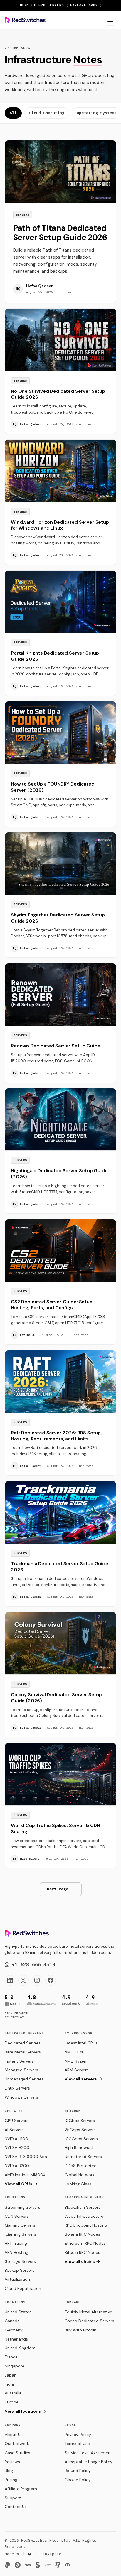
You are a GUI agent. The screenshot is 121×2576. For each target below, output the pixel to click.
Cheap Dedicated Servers (89, 2321)
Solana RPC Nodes (82, 2234)
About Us (14, 2435)
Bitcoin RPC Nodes (82, 2252)
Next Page (61, 1889)
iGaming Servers (20, 2234)
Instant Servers (19, 2061)
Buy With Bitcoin (80, 2330)
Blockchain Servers (83, 2207)
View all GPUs (19, 2184)
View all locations (23, 2411)
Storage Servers (20, 2261)
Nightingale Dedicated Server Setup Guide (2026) (59, 1174)
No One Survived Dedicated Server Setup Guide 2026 (58, 394)
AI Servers (14, 2130)
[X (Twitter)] (23, 1980)
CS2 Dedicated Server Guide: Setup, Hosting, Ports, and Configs (52, 1305)
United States (18, 2312)
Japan (11, 2375)
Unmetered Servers (83, 2157)
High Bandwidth (80, 2147)
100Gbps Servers (81, 2139)
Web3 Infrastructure (84, 2216)
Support (13, 2498)
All (13, 113)
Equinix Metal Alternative (88, 2312)
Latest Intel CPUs (81, 2043)
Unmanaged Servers (24, 2079)
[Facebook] (51, 1980)
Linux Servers (17, 2088)
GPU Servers (17, 2121)
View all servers (81, 2079)
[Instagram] (37, 1980)
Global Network (80, 2175)
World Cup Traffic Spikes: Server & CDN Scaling (56, 1829)
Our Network (17, 2444)
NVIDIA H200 (17, 2147)
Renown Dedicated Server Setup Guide (56, 1046)
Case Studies (17, 2453)
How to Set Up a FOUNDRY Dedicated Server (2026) (53, 787)
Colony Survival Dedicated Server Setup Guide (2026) (56, 1698)
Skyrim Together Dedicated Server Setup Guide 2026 (58, 918)
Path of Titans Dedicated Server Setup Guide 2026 (60, 233)
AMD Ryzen (75, 2061)
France (11, 2357)
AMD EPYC (75, 2052)
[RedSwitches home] (25, 20)
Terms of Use (77, 2444)
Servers (23, 215)
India (9, 2384)
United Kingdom (20, 2348)
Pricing (11, 2480)
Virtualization (17, 2279)
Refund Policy (78, 2471)
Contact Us (16, 2507)
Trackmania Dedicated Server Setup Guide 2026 (60, 1567)
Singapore (15, 2366)
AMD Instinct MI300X (25, 2175)
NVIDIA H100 (16, 2139)
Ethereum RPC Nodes (85, 2243)
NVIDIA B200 (17, 2166)
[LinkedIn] (10, 1980)
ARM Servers (77, 2070)
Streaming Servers (22, 2207)
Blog (9, 2471)
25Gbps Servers (80, 2130)
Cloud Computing (47, 113)
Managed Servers (21, 2070)
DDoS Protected (81, 2166)
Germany (14, 2330)
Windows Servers (21, 2097)
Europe (12, 2402)
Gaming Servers (20, 2225)
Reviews (12, 2462)
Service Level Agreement (88, 2453)
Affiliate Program (21, 2489)
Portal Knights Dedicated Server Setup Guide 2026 (55, 656)
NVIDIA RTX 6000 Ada (26, 2157)
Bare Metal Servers (23, 2052)
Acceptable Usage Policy (89, 2462)
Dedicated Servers (23, 2043)
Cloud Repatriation (23, 2288)
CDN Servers (17, 2216)
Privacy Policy (78, 2435)
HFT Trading (16, 2243)
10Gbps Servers (80, 2121)
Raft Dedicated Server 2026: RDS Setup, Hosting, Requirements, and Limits (56, 1436)
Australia (13, 2393)
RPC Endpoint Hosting (86, 2225)
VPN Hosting (16, 2252)
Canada (12, 2321)
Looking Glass (78, 2184)
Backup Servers (20, 2270)
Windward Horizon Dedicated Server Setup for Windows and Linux (60, 525)
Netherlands (16, 2339)
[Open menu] (110, 20)
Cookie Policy (78, 2480)
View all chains (80, 2261)
